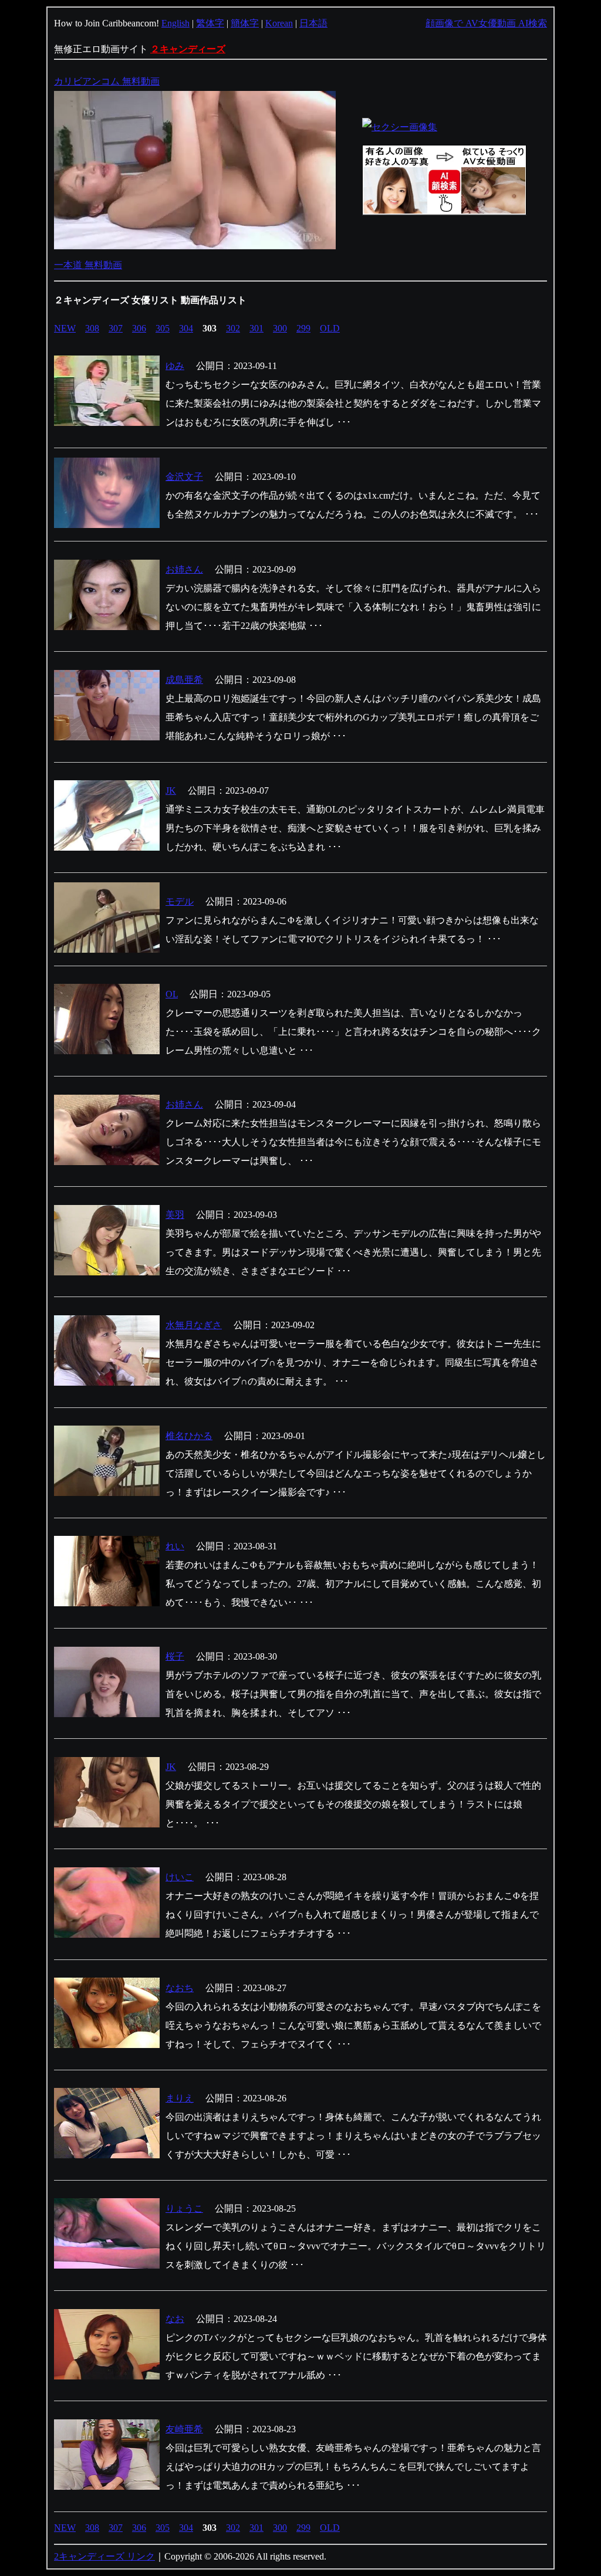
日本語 (313, 23)
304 (186, 328)
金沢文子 (184, 477)
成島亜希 (184, 680)
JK (171, 791)
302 (233, 328)
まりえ (180, 2098)
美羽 (175, 1215)
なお (175, 2319)
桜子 (175, 1656)
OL (172, 994)
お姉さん (184, 569)
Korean (279, 23)
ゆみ (175, 366)
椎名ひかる (189, 1436)
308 (92, 328)
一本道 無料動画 (88, 265)
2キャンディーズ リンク (104, 2556)
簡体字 (245, 23)
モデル (180, 901)
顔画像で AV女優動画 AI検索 (486, 23)
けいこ (180, 1877)
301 (256, 328)
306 (139, 328)
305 (163, 328)
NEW (65, 328)
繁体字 (210, 23)
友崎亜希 (184, 2429)
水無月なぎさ (194, 1325)
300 (280, 328)
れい (175, 1546)
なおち (180, 1988)
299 (303, 328)
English (175, 23)
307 (116, 328)
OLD (330, 328)
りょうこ (184, 2208)
